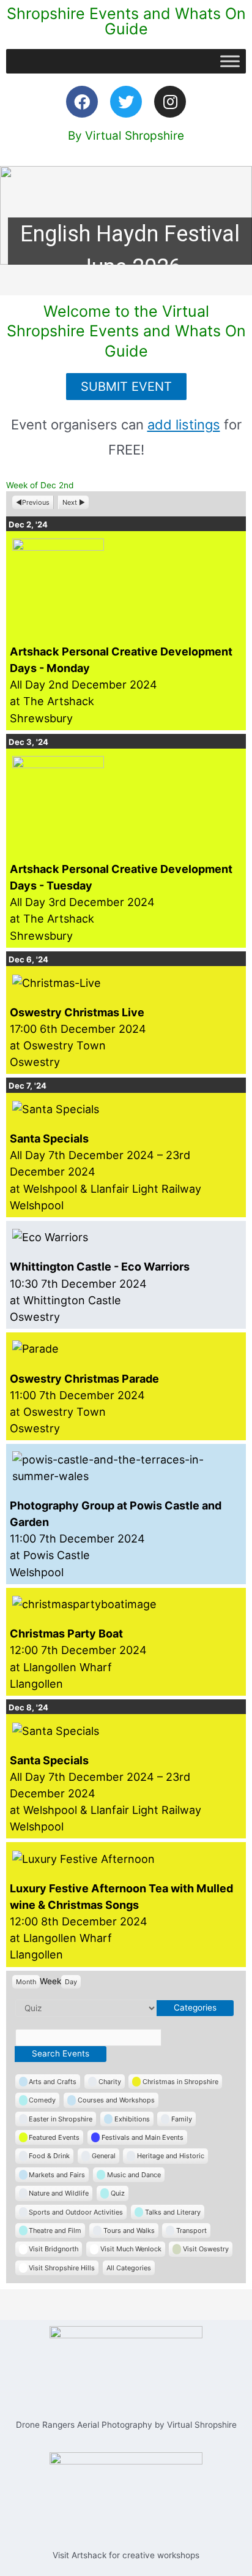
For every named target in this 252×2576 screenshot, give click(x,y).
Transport (191, 2230)
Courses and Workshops (116, 2100)
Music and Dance (134, 2175)
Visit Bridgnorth (54, 2249)
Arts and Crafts (53, 2082)
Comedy (42, 2100)
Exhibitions (132, 2119)
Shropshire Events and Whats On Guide (126, 21)
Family (182, 2119)
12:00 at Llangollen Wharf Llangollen (78, 1658)
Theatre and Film (55, 2230)
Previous (36, 502)
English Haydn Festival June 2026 (130, 251)
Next (70, 502)
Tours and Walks (129, 2230)
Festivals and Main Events (143, 2137)
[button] (126, 215)
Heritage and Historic (171, 2156)
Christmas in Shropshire (180, 2082)
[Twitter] (126, 102)
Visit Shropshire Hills (62, 2268)
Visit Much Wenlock (131, 2249)
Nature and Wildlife (59, 2193)
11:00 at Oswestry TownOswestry (84, 1403)
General (104, 2156)
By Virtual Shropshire (126, 136)
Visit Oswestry (206, 2249)
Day (71, 1982)
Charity (110, 2082)
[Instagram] (170, 102)
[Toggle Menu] (230, 61)
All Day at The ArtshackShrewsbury (121, 685)
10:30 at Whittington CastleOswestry (100, 1291)
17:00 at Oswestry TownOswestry (78, 1037)
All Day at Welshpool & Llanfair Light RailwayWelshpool (106, 1172)
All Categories (129, 2268)
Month (26, 1982)
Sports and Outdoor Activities (76, 2212)
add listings (184, 425)
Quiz (118, 2193)
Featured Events (54, 2137)
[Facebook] (82, 102)
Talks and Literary (173, 2212)
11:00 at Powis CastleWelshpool (116, 1539)
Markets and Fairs (57, 2175)
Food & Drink (49, 2156)
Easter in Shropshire (61, 2119)
